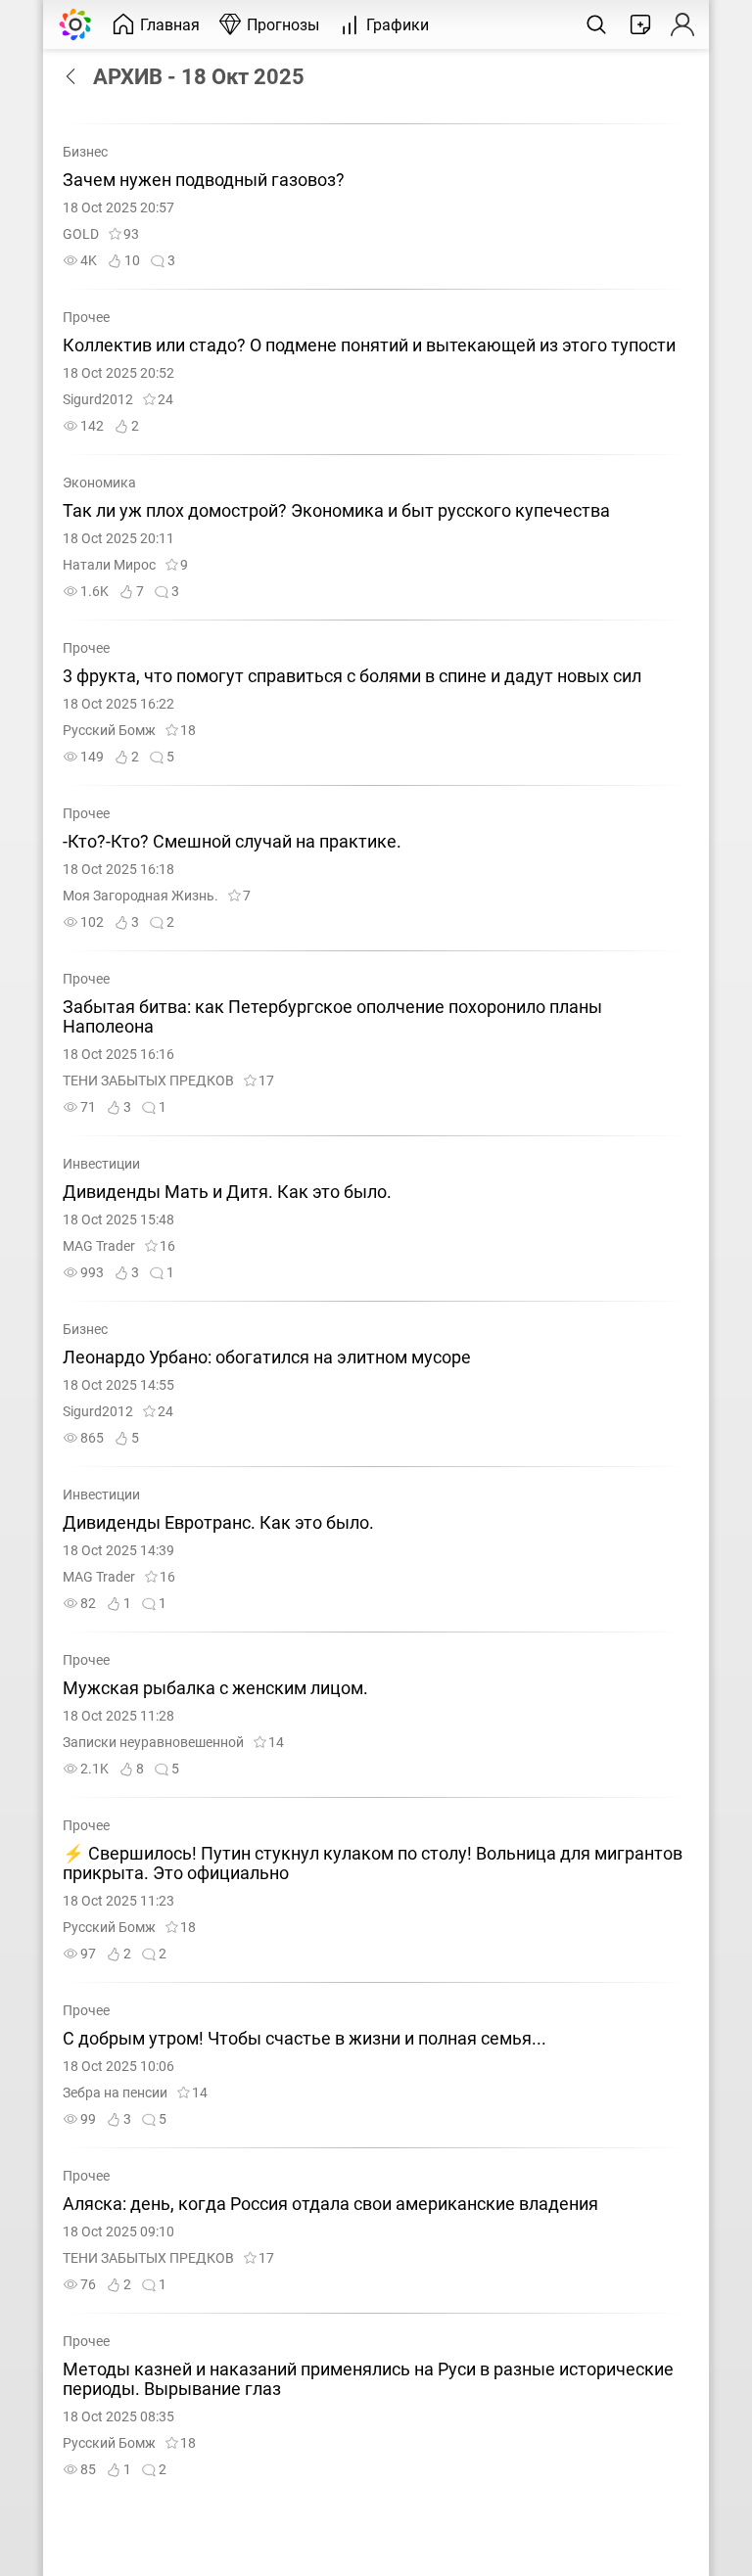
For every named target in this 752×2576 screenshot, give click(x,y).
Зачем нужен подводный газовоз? (204, 180)
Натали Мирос (109, 565)
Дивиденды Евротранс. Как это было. (218, 1523)
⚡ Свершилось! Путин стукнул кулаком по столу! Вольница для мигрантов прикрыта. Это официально (373, 1863)
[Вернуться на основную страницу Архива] (75, 76)
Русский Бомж (109, 731)
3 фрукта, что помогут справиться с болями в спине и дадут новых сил (352, 676)
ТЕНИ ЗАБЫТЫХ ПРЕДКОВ (148, 1081)
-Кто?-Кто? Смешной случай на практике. (232, 842)
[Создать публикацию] (640, 24)
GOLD (81, 234)
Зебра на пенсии (115, 2093)
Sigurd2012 (98, 400)
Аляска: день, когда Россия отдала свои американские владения (330, 2204)
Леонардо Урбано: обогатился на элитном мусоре (267, 1357)
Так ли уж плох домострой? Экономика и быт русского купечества (336, 511)
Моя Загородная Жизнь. (141, 896)
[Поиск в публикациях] (596, 24)
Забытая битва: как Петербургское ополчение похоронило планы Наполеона (332, 1017)
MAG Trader (99, 1246)
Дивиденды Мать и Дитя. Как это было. (227, 1192)
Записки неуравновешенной (153, 1743)
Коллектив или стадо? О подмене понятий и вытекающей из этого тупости (369, 345)
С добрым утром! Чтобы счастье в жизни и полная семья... (305, 2039)
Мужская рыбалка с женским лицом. (215, 1688)
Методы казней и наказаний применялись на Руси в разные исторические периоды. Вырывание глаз (368, 2379)
